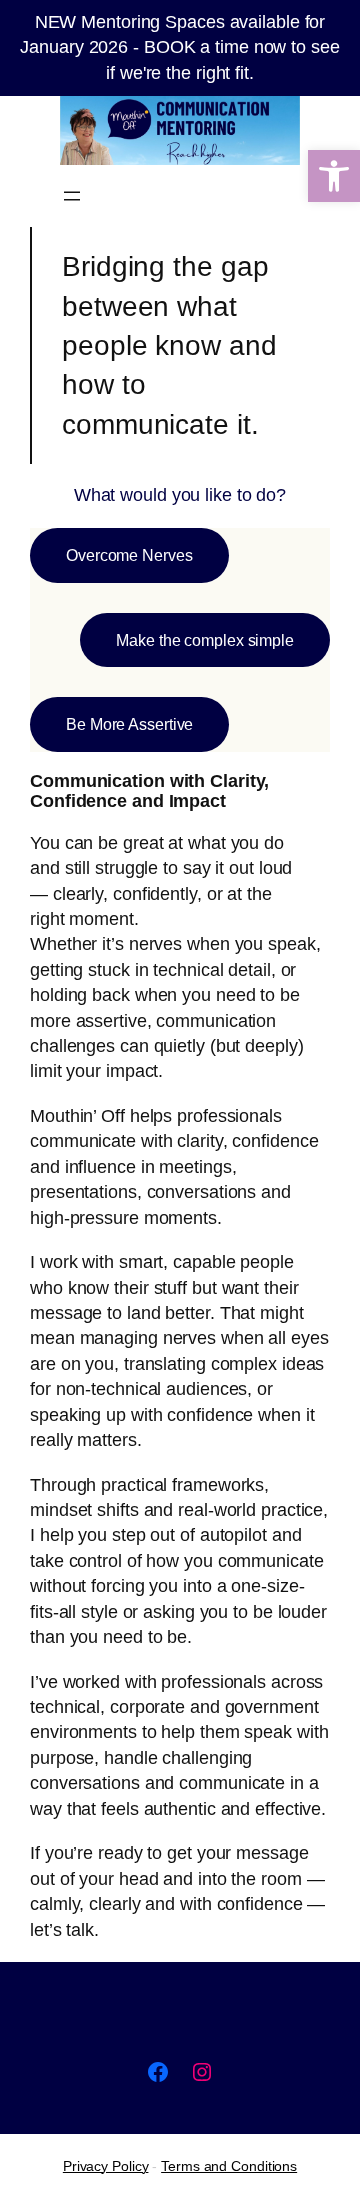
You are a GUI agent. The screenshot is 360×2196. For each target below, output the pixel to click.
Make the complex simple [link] (205, 640)
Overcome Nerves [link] (129, 555)
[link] (334, 176)
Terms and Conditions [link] (229, 2166)
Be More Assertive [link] (129, 724)
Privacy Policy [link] (106, 2166)
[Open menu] (72, 196)
